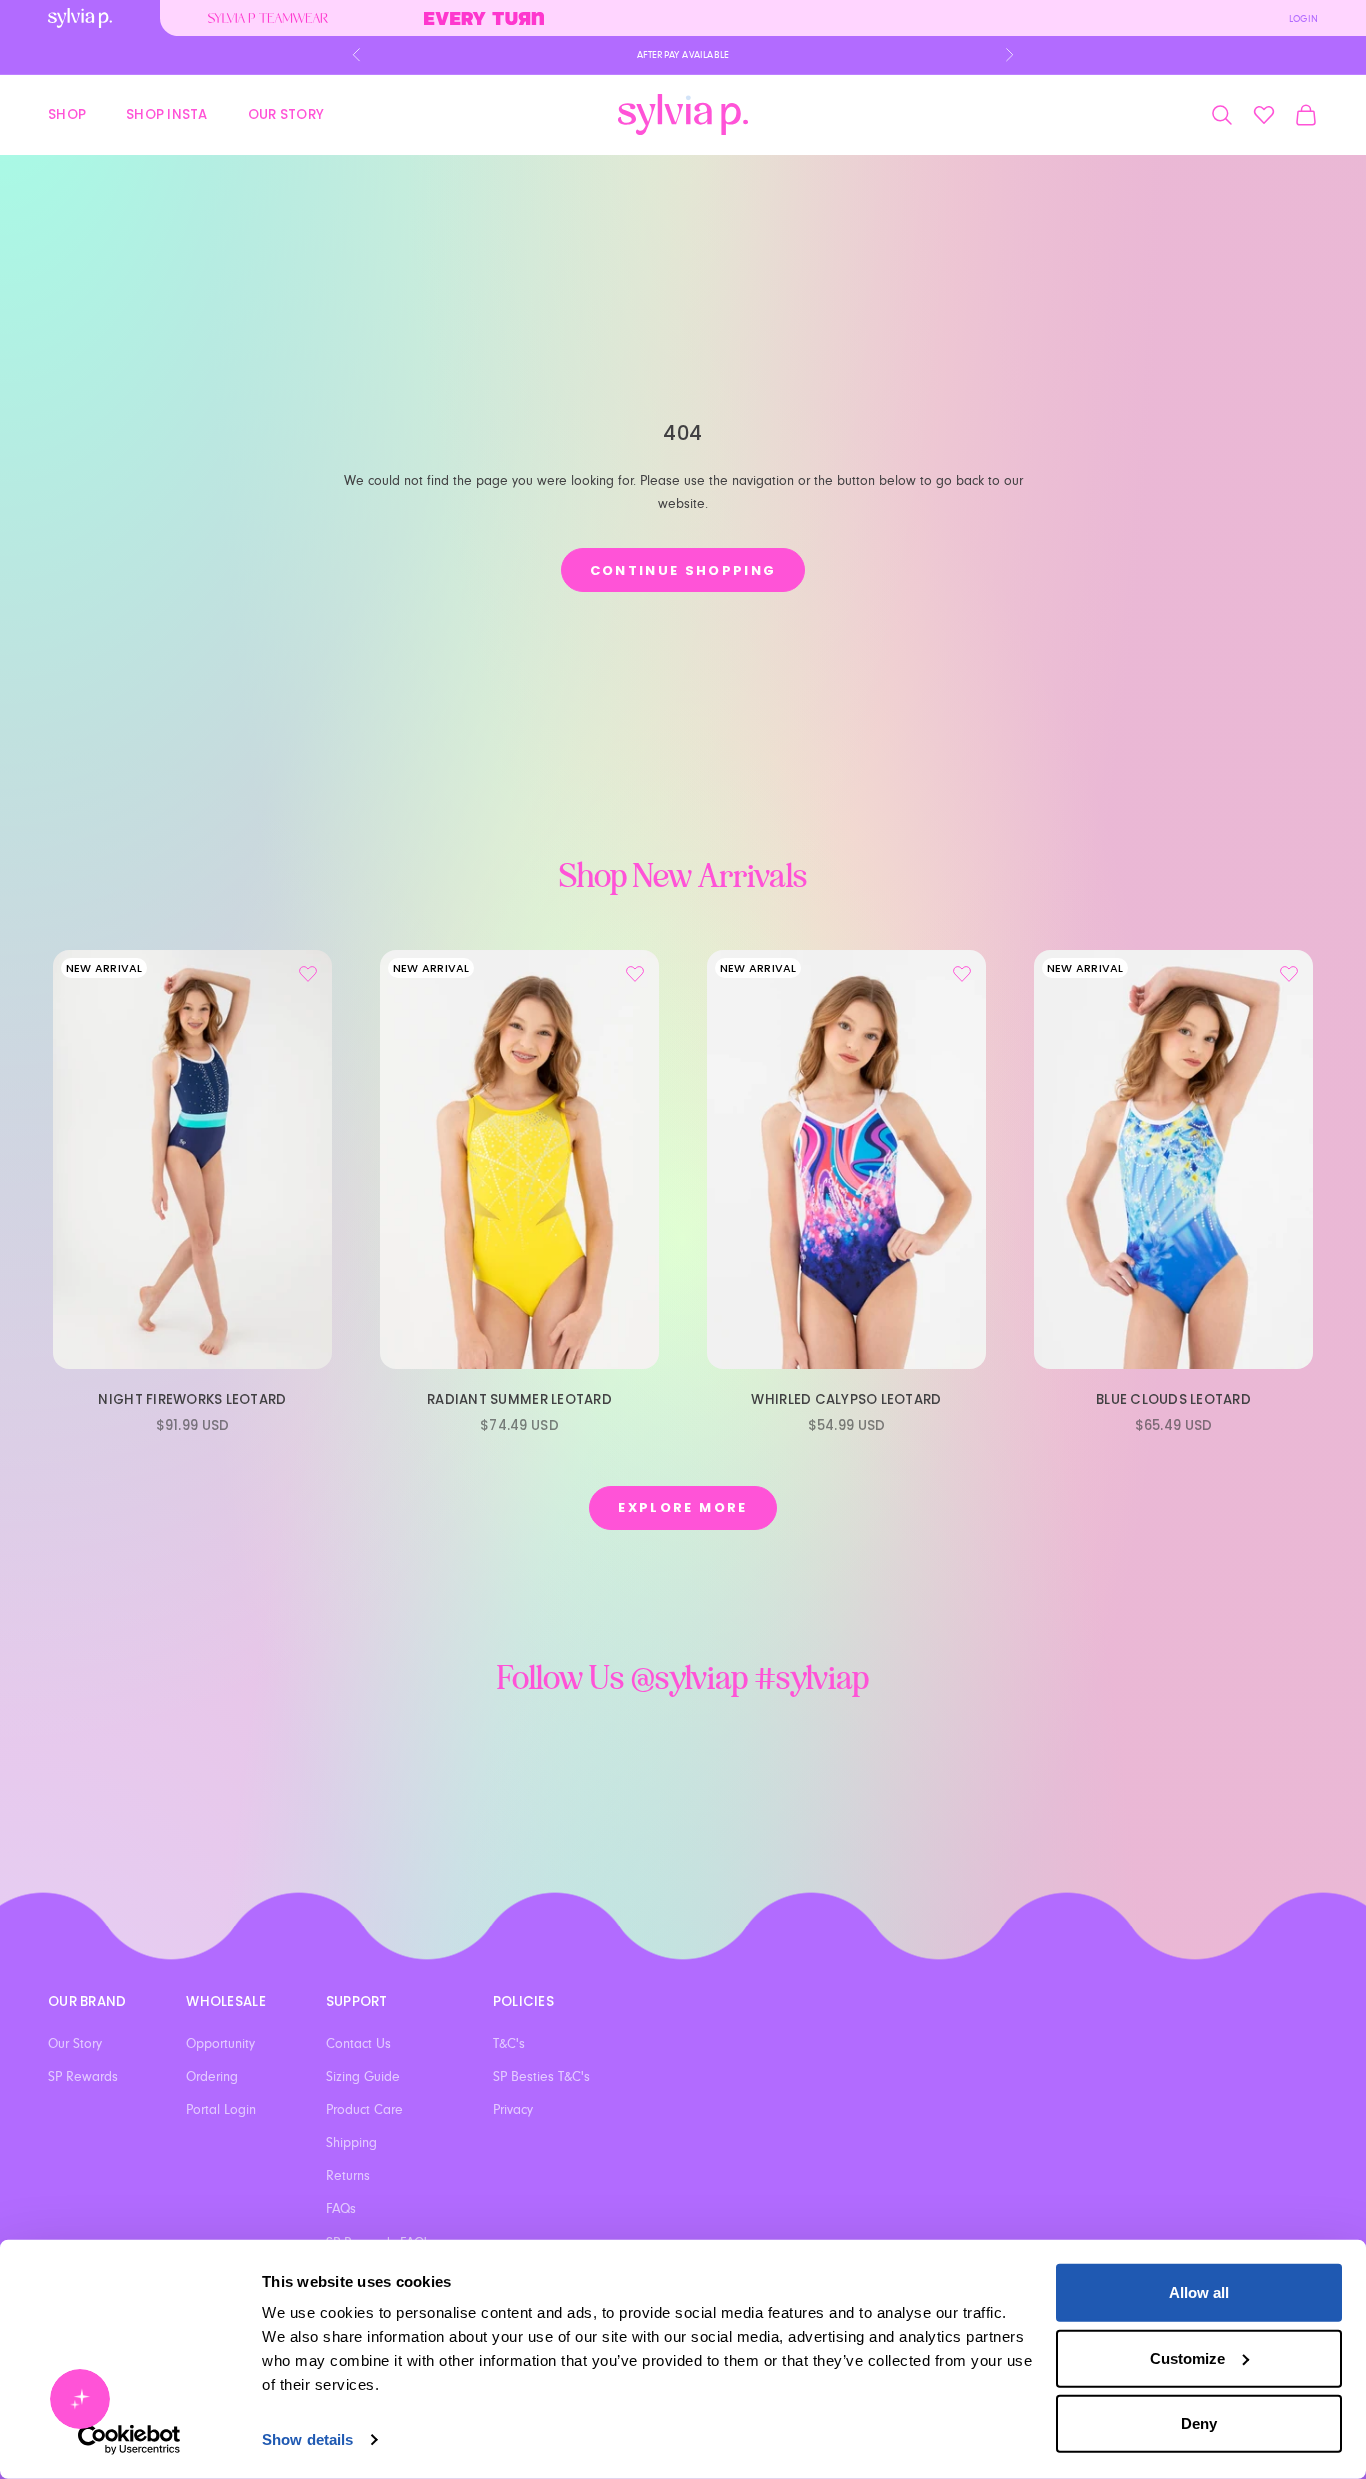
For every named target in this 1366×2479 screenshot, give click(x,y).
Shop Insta (167, 113)
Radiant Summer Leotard (519, 1399)
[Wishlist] (1264, 115)
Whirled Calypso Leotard (846, 1399)
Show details (307, 2439)
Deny (1199, 2423)
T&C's (509, 2044)
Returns (348, 2176)
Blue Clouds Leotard (1173, 1399)
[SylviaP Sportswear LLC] (683, 114)
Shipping (351, 2143)
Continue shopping (683, 570)
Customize (1187, 2357)
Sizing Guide (363, 2077)
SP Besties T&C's (541, 2077)
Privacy (513, 2110)
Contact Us (358, 2044)
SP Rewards (83, 2077)
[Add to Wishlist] (308, 974)
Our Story (286, 113)
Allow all (1199, 2292)
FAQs (341, 2209)
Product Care (364, 2110)
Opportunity (220, 2044)
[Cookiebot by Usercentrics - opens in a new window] (129, 2440)
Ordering (212, 2077)
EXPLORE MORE (682, 1507)
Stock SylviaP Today (683, 55)
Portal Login (221, 2110)
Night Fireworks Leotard (192, 1399)
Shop (67, 113)
